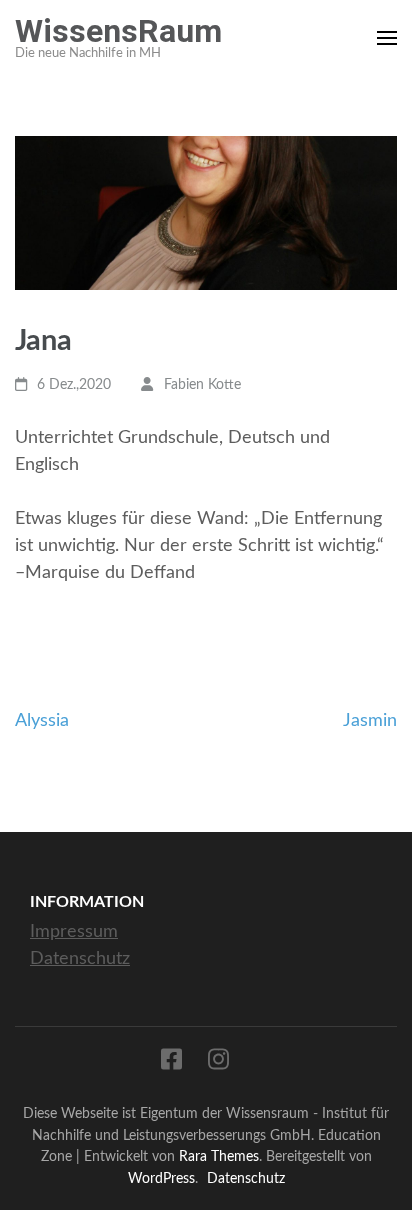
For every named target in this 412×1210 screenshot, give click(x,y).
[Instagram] (218, 1063)
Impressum (74, 932)
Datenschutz (80, 959)
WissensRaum (118, 31)
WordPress (161, 1178)
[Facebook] (171, 1063)
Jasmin (370, 721)
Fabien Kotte (202, 385)
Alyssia (42, 721)
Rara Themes (219, 1156)
